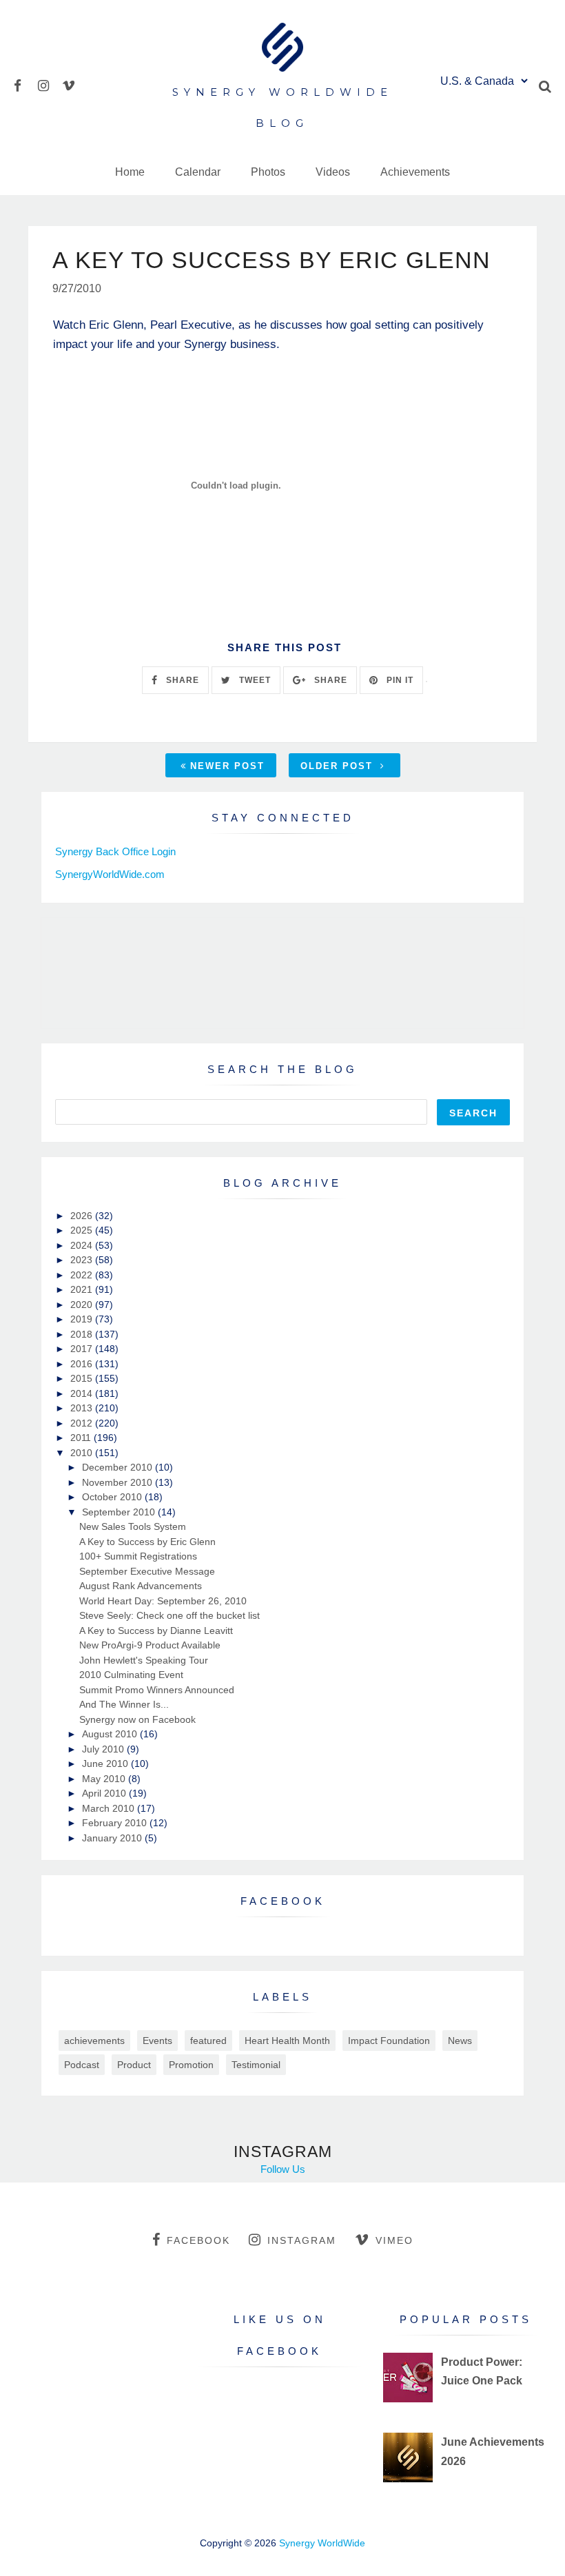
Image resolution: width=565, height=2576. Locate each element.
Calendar (198, 172)
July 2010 (104, 1749)
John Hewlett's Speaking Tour (144, 1660)
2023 (83, 1260)
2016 (83, 1364)
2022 (83, 1275)
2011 (82, 1438)
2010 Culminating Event (131, 1675)
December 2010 (119, 1467)
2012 (83, 1423)
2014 (83, 1393)
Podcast (82, 2065)
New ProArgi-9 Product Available (150, 1645)
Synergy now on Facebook (137, 1719)
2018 (83, 1334)
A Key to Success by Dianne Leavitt (156, 1631)
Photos (268, 172)
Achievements (415, 172)
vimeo (394, 2240)
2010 (83, 1453)
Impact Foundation (389, 2041)
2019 (83, 1319)
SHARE (181, 680)
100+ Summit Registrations (138, 1556)
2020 (83, 1305)
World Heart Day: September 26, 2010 (163, 1601)
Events (157, 2041)
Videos (333, 172)
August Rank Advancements (141, 1586)
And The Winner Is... (124, 1704)
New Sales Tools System (133, 1526)
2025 (83, 1230)
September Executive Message (147, 1571)
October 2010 (113, 1497)
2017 (83, 1349)
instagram (302, 2240)
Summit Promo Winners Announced (157, 1690)
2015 (83, 1378)
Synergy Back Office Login (115, 851)
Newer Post (227, 766)
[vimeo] (73, 84)
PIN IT (399, 680)
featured (208, 2041)
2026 (83, 1216)
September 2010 (120, 1512)
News (460, 2041)
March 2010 (110, 1808)
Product (134, 2065)
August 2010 (111, 1734)
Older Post (339, 766)
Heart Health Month (287, 2041)
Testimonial (256, 2065)
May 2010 (105, 1779)
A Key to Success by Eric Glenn (147, 1542)
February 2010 (116, 1823)
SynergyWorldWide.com (110, 874)
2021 (83, 1289)
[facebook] (24, 84)
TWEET (254, 680)
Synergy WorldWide (322, 2543)
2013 (83, 1408)
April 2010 (105, 1793)
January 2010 (113, 1838)
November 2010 (119, 1482)
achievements (94, 2041)
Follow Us (283, 2169)
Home (130, 172)
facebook (198, 2240)
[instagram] (49, 84)
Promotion (191, 2065)
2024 (83, 1245)
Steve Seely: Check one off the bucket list (169, 1615)
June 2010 (106, 1764)
